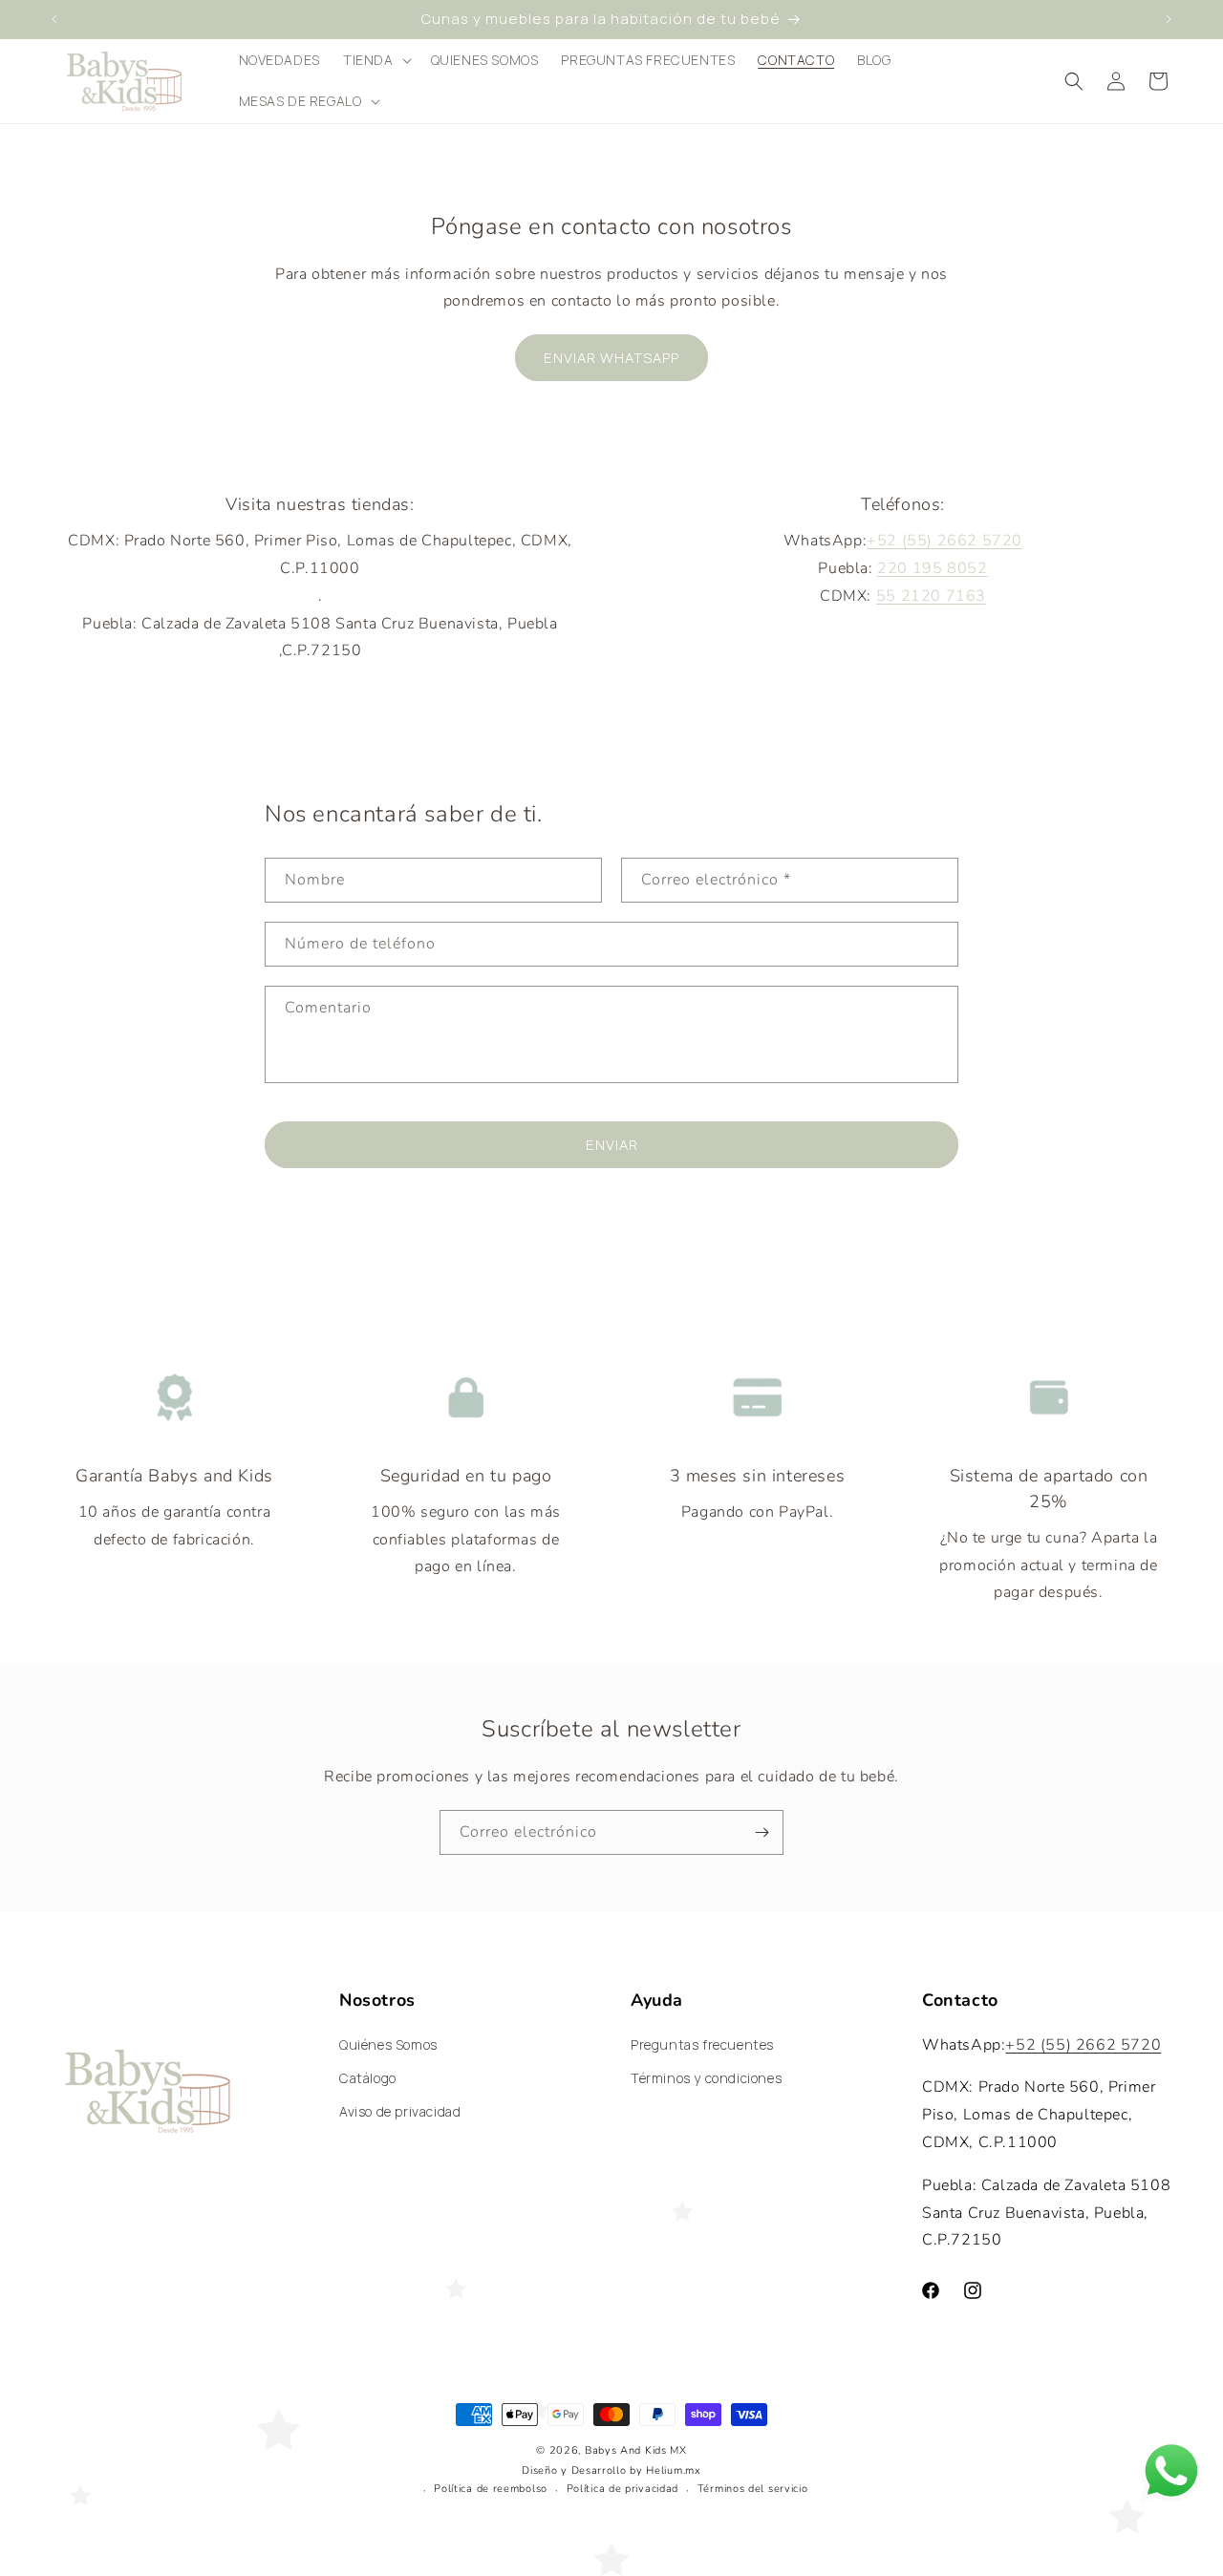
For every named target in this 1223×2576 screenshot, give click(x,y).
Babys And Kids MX (636, 2450)
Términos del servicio (753, 2489)
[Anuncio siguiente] (1169, 19)
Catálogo (368, 2078)
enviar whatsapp (611, 358)
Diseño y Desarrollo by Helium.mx (611, 2470)
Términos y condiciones (706, 2078)
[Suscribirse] (762, 1832)
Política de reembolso (491, 2489)
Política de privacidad (622, 2489)
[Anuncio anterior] (54, 19)
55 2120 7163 (931, 596)
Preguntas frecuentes (702, 2044)
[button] (375, 60)
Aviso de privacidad (400, 2111)
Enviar (612, 1145)
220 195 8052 (932, 568)
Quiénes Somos (388, 2044)
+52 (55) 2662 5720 (944, 541)
